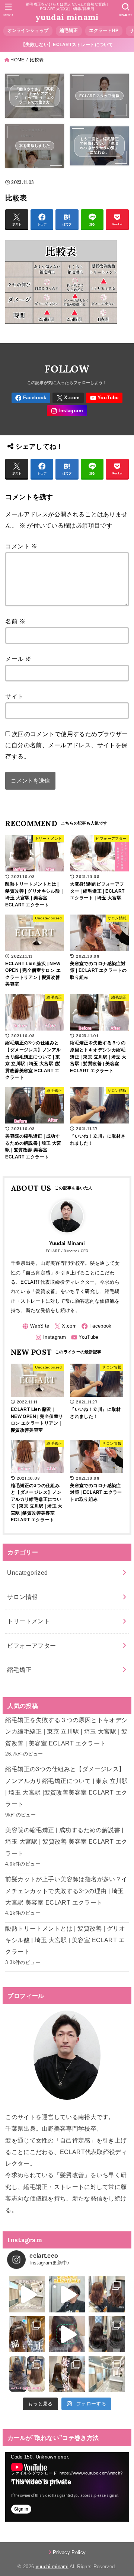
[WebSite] (36, 1326)
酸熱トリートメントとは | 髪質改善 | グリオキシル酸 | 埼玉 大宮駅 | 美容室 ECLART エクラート (65, 1940)
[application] (67, 2487)
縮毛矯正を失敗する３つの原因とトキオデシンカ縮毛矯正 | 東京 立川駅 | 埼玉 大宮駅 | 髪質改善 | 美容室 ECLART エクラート (66, 1732)
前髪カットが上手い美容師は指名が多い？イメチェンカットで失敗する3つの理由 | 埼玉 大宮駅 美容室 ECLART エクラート (66, 1891)
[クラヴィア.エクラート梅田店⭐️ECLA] (107, 2374)
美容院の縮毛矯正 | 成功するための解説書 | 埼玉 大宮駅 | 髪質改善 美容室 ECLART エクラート (66, 1842)
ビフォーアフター (31, 1645)
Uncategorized (27, 1573)
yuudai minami (67, 17)
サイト (14, 696)
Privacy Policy (69, 2552)
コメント (21, 546)
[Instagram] (67, 411)
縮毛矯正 (19, 1670)
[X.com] (68, 398)
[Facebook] (31, 398)
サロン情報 (22, 1597)
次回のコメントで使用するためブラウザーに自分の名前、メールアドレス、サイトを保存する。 (66, 745)
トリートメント (28, 1621)
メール (18, 659)
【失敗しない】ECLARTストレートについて (67, 45)
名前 (15, 621)
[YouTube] (104, 398)
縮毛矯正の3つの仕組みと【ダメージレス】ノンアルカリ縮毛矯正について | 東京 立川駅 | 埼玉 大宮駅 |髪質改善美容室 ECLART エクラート (66, 1786)
